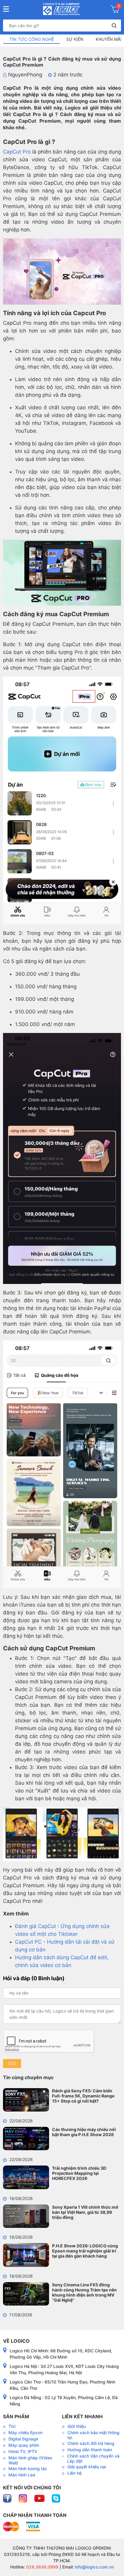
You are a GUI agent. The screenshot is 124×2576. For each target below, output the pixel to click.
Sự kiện (75, 39)
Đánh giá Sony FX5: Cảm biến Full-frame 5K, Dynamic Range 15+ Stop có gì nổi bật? (83, 2096)
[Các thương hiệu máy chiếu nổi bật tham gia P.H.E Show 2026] (26, 2139)
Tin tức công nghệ (32, 39)
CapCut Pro (17, 152)
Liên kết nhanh (82, 2416)
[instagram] (23, 2498)
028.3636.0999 (42, 2567)
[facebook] (8, 2498)
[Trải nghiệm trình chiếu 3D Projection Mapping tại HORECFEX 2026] (26, 2177)
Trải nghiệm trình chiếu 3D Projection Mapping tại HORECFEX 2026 (79, 2173)
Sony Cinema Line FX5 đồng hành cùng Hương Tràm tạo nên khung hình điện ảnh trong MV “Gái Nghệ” (84, 2292)
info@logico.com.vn (94, 2567)
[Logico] (61, 9)
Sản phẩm (16, 2416)
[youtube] (40, 2498)
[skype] (56, 2498)
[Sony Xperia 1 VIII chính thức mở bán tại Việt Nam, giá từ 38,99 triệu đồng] (26, 2216)
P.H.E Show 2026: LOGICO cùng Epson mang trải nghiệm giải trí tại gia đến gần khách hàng (85, 2251)
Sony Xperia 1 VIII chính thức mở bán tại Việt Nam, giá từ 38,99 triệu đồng (85, 2212)
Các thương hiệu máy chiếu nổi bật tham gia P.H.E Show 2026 (84, 2132)
